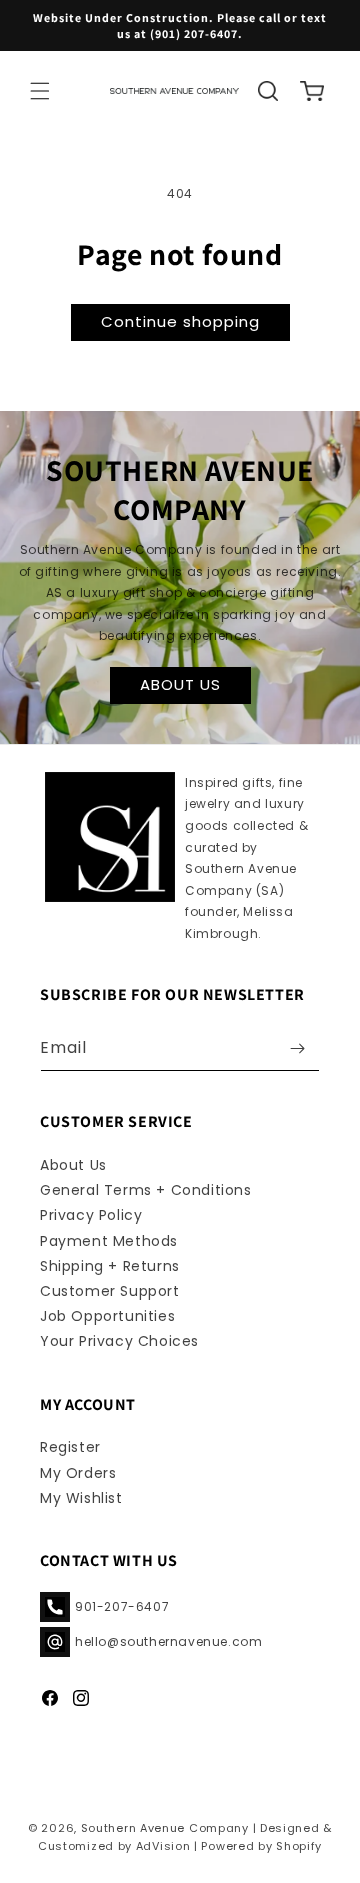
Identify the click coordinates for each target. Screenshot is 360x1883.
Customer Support (110, 1291)
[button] (40, 91)
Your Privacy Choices (119, 1341)
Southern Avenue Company (165, 1828)
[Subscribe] (297, 1048)
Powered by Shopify (261, 1846)
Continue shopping (180, 321)
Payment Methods (109, 1241)
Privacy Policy (91, 1215)
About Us (73, 1165)
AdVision (163, 1846)
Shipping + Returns (110, 1266)
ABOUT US (180, 684)
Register (70, 1447)
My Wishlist (81, 1498)
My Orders (78, 1473)
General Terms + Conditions (146, 1190)
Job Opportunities (107, 1316)
